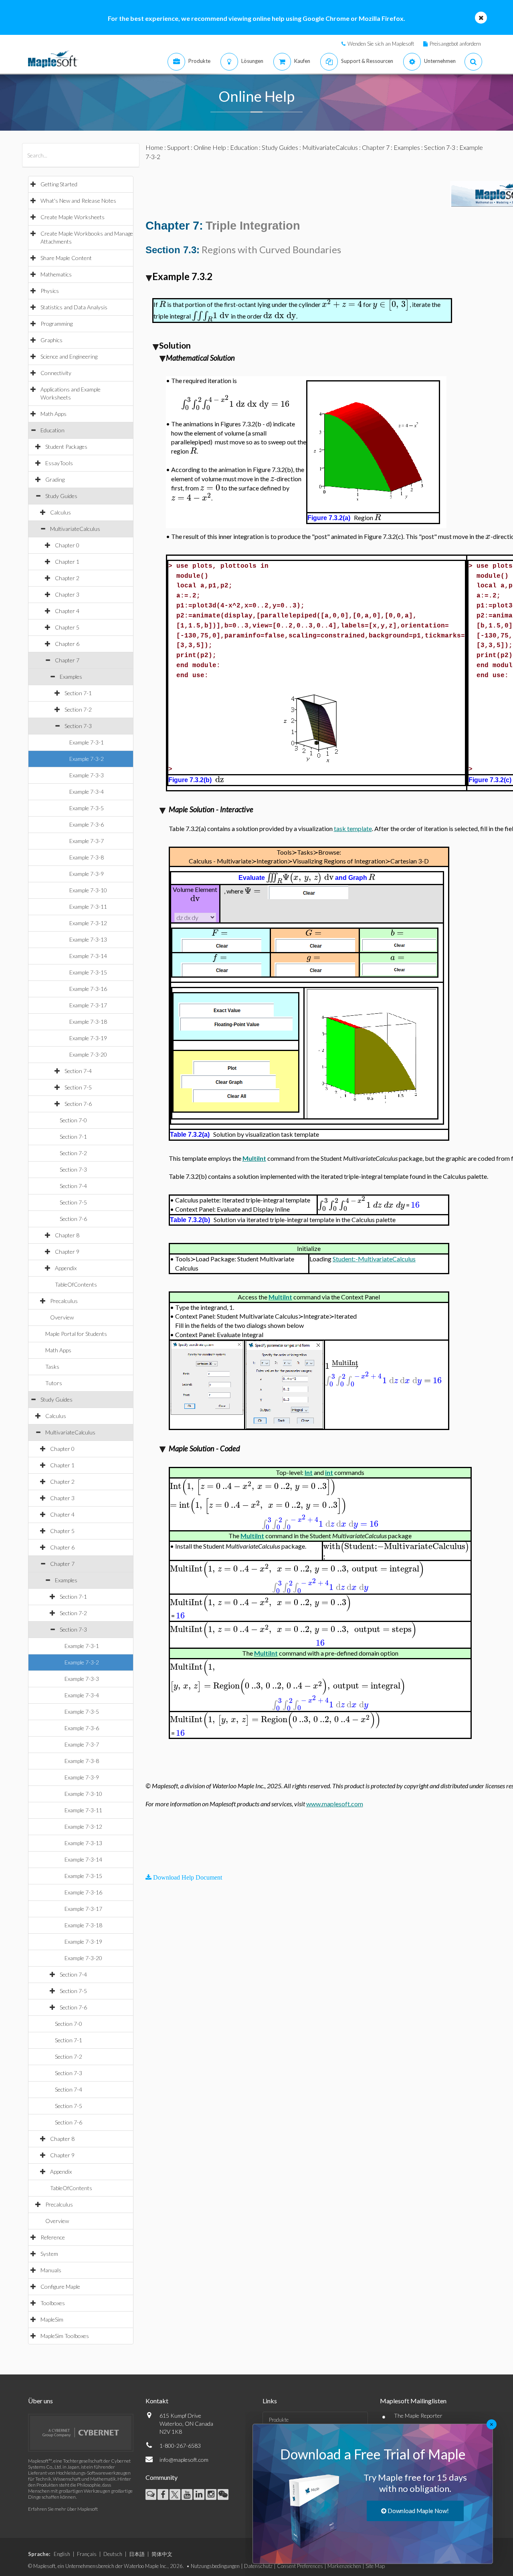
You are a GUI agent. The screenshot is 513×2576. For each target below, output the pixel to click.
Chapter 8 (67, 1235)
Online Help (210, 147)
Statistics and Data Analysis (74, 307)
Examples (71, 677)
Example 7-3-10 (88, 890)
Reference (53, 2237)
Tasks (52, 1367)
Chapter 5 (67, 627)
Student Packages (66, 447)
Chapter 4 (67, 611)
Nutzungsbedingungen (215, 2566)
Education (53, 430)
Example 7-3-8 (87, 857)
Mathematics (56, 274)
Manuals (51, 2270)
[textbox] (163, 304)
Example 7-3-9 (87, 874)
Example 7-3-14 (88, 956)
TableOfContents (76, 1284)
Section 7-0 (73, 1120)
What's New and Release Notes (78, 201)
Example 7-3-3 (87, 775)
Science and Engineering (69, 356)
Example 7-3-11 (88, 907)
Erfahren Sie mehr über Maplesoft (63, 2509)
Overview (62, 1317)
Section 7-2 (78, 709)
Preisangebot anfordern (455, 44)
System (49, 2254)
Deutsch (113, 2554)
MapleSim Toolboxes (65, 2336)
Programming (57, 324)
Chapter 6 (67, 644)
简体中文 (162, 2554)
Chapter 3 (67, 594)
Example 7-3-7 (87, 841)
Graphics (52, 340)
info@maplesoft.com (184, 2460)
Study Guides (61, 496)
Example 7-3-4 (87, 792)
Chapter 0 (67, 545)
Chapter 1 (67, 562)
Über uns (40, 2401)
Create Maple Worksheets (73, 217)
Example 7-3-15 (88, 972)
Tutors (54, 1383)
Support (178, 147)
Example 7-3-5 (87, 808)
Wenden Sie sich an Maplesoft (381, 44)
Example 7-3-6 (87, 824)
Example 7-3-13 (88, 939)
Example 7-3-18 (88, 1022)
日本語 (137, 2554)
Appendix (66, 1268)
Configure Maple (60, 2287)
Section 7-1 (78, 693)
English (62, 2554)
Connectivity (56, 373)
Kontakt (157, 2401)
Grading (55, 479)
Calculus (61, 512)
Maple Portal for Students (76, 1334)
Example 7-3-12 (88, 923)
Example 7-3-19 (88, 1038)
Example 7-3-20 (88, 1054)
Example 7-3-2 (87, 759)
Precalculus (64, 1301)
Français (87, 2554)
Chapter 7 (67, 660)
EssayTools (59, 463)
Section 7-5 (78, 1087)
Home (154, 147)
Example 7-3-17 (88, 1005)
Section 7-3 (78, 726)
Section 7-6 (78, 1104)
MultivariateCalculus (75, 529)
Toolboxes (53, 2303)
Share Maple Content (66, 258)
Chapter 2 (67, 578)
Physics (50, 291)
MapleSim (52, 2319)
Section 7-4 (78, 1071)
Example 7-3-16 (88, 989)
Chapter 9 (67, 1252)
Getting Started (59, 184)
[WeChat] (223, 2494)
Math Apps (54, 414)
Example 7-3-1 (87, 742)
